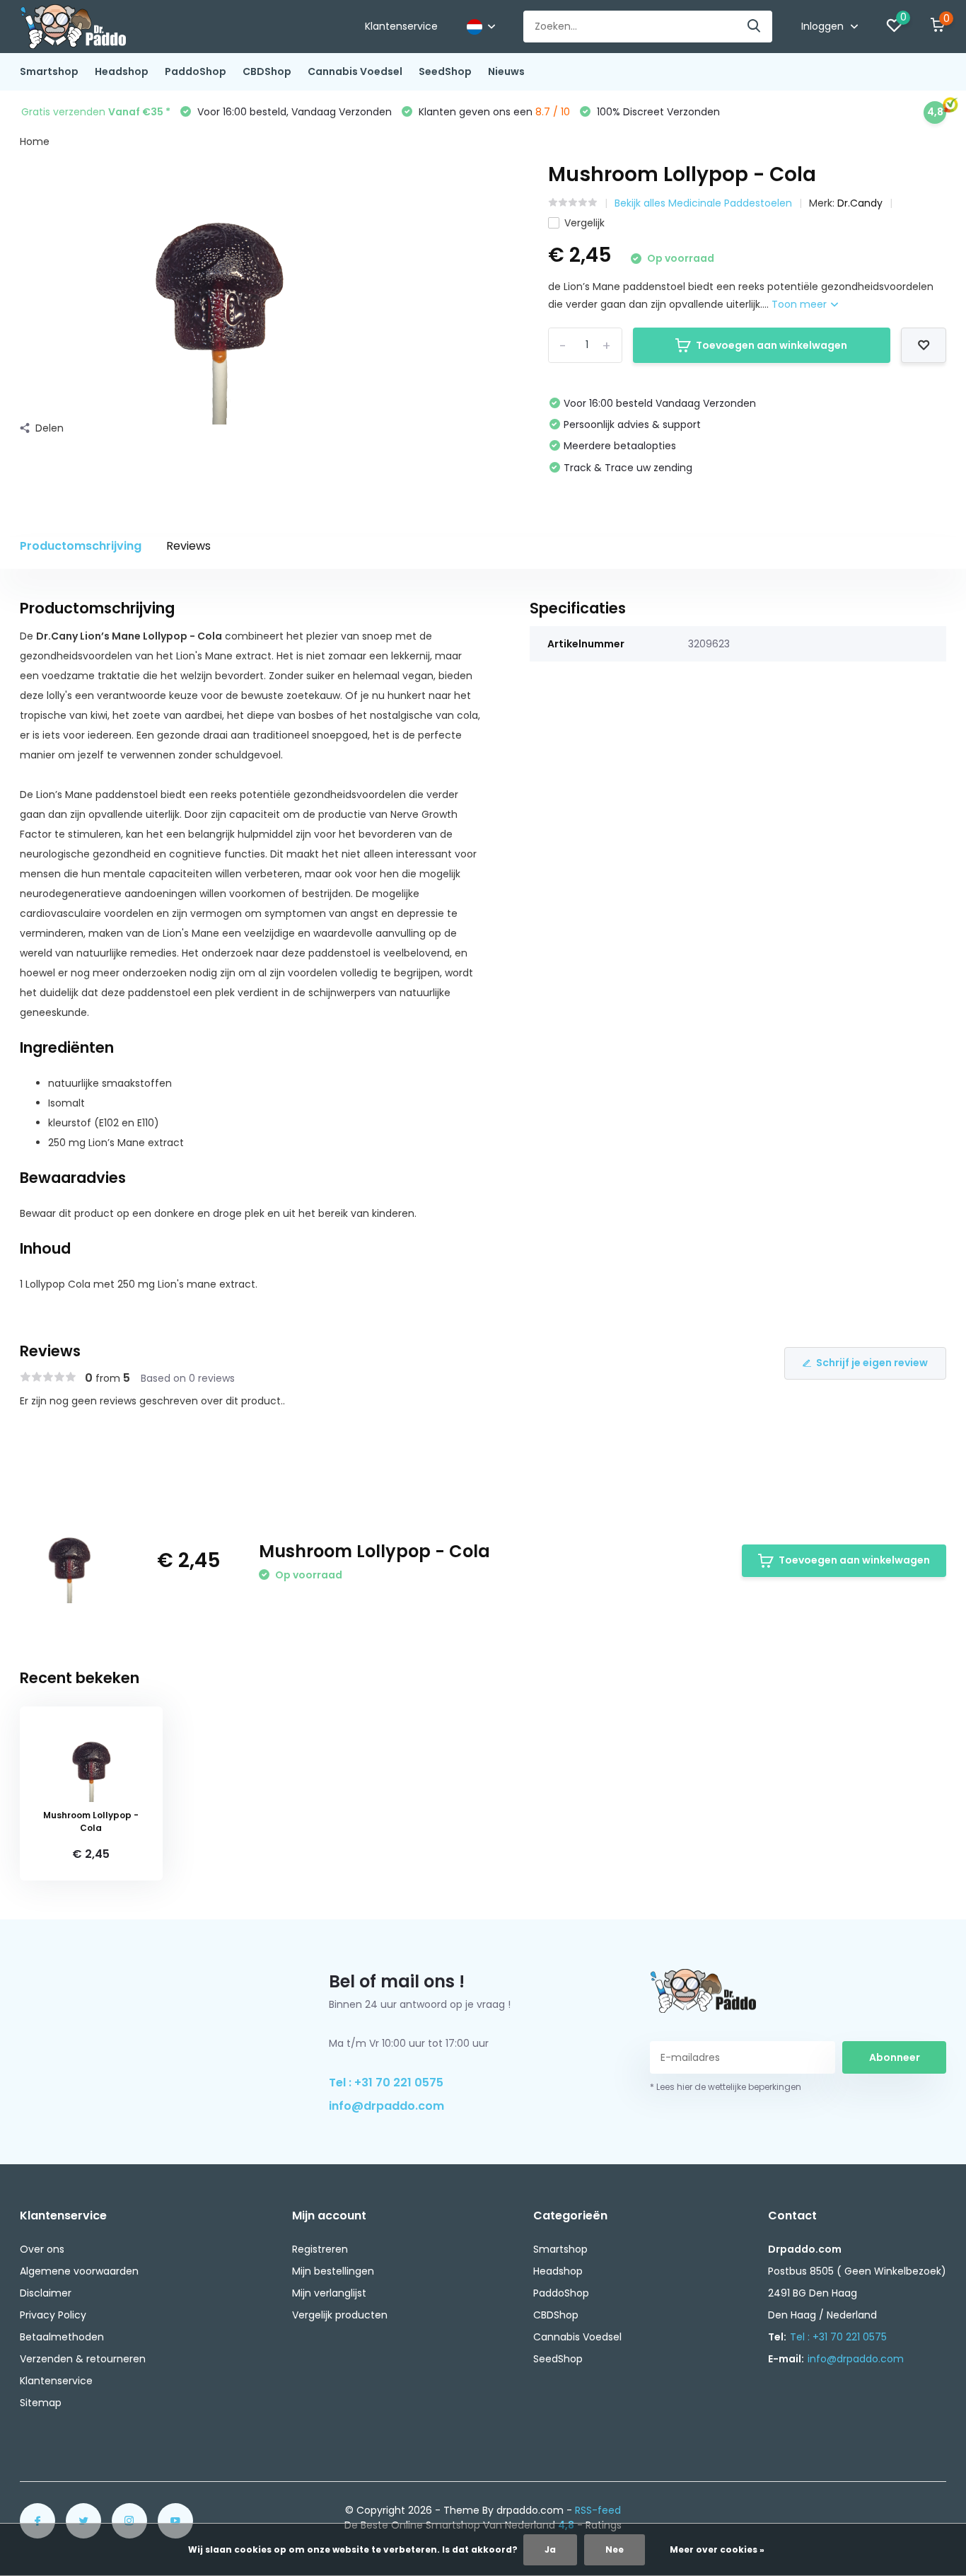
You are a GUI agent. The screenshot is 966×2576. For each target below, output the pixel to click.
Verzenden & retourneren (83, 2359)
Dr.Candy (860, 203)
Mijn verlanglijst (329, 2293)
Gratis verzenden (96, 112)
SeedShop (445, 71)
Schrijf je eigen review (872, 1363)
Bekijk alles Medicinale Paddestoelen (703, 203)
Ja (550, 2549)
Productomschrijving (81, 546)
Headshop (122, 71)
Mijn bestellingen (333, 2271)
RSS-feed (598, 2510)
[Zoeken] (755, 27)
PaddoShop (196, 71)
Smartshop (49, 71)
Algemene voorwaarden (79, 2271)
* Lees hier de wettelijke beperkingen (726, 2087)
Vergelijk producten (340, 2315)
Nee (615, 2549)
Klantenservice (401, 26)
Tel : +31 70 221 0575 (386, 2083)
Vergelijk (584, 223)
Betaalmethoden (62, 2337)
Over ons (42, 2249)
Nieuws (506, 71)
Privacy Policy (53, 2315)
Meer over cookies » (717, 2549)
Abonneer (895, 2057)
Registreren (320, 2249)
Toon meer (801, 304)
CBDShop (267, 71)
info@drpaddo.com (386, 2106)
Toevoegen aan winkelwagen (772, 345)
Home (35, 141)
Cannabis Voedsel (355, 71)
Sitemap (41, 2403)
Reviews (188, 546)
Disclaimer (46, 2293)
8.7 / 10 (553, 112)
